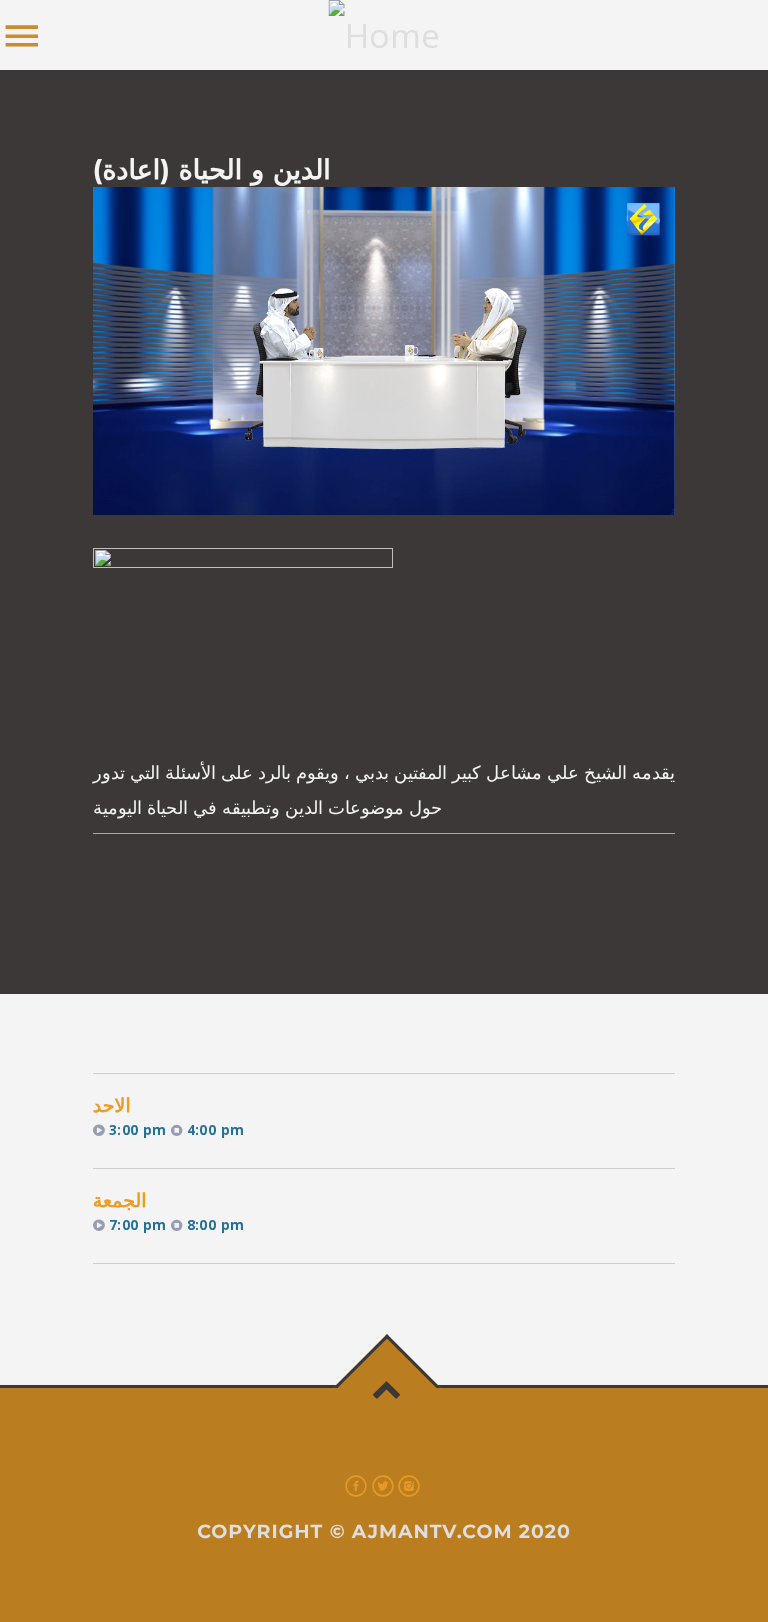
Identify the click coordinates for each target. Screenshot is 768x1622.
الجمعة (120, 1200)
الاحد (112, 1105)
